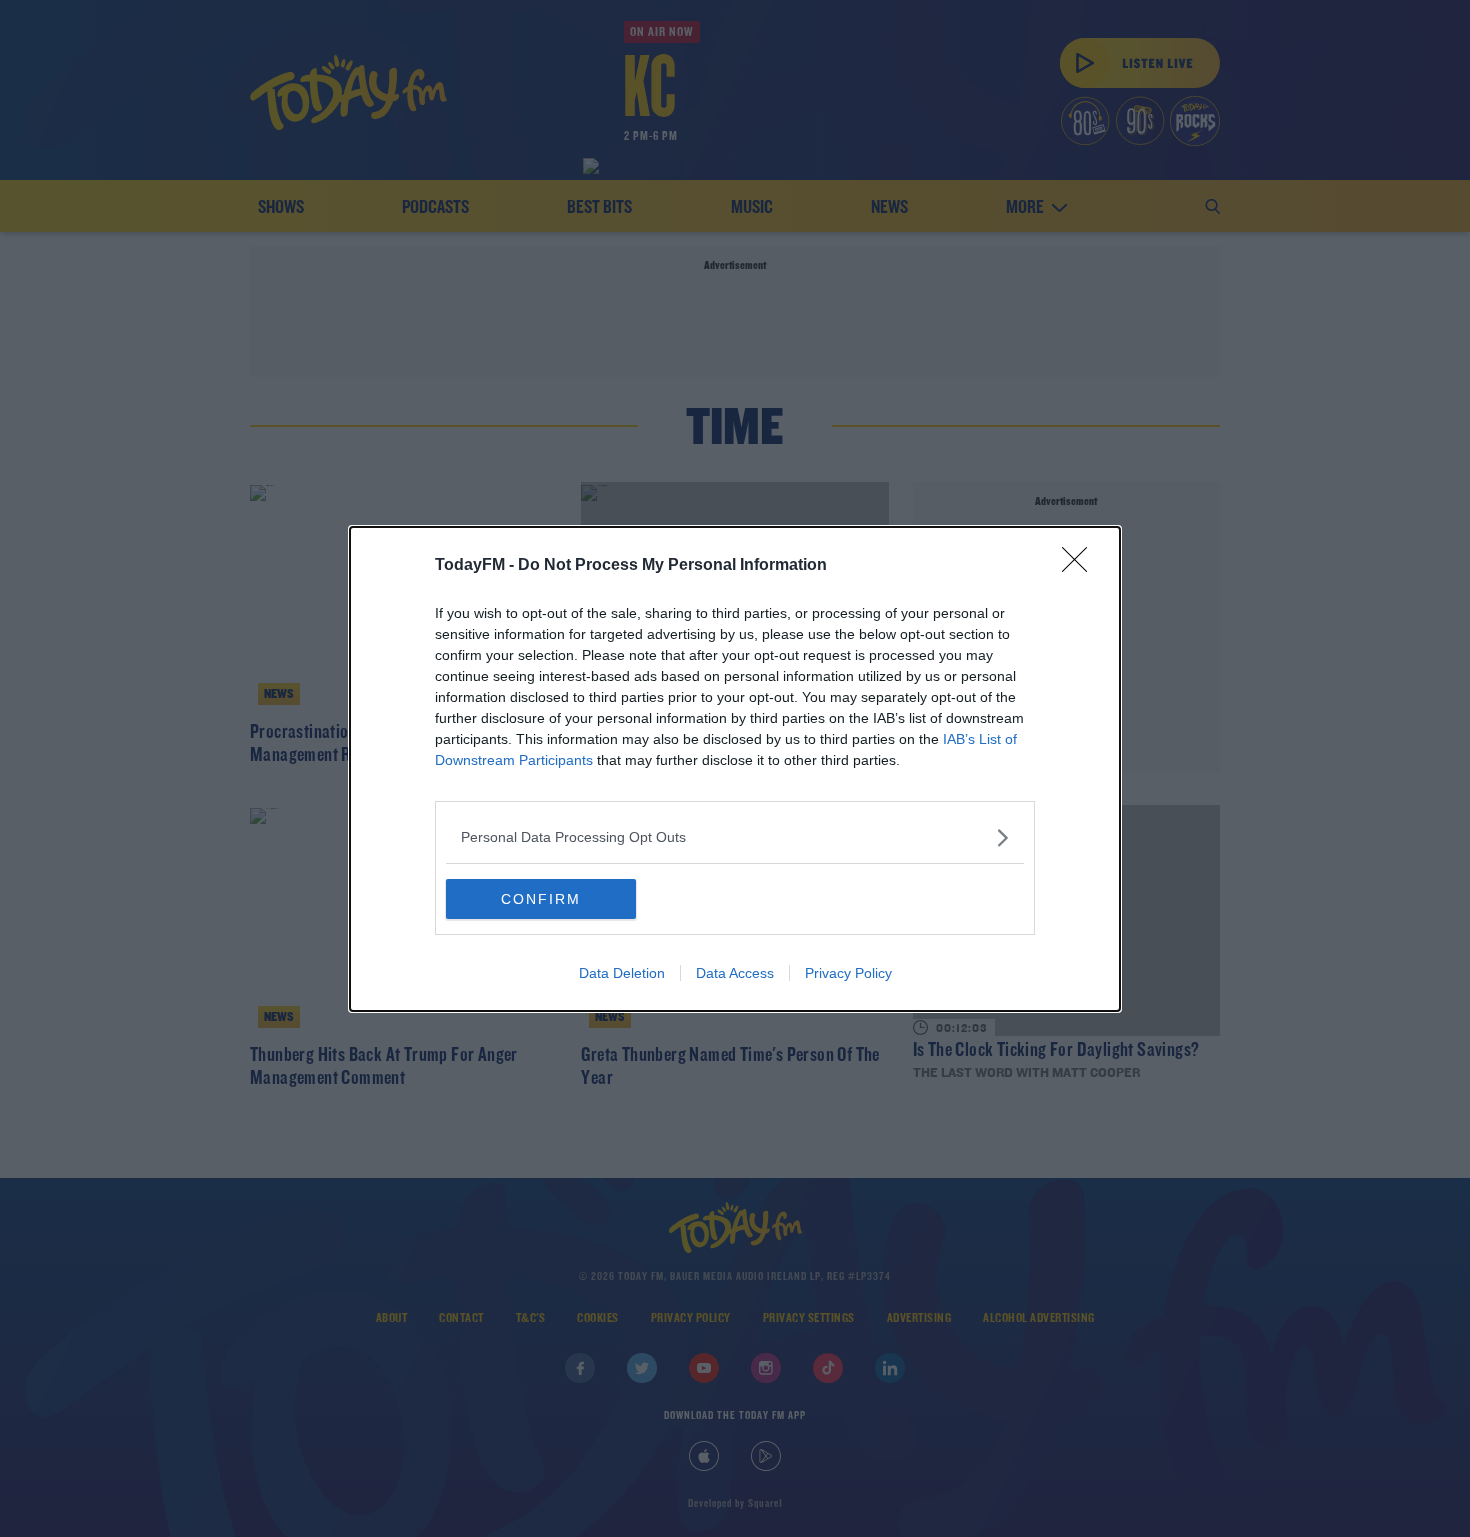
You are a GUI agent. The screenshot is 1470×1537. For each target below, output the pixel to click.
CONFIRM (541, 899)
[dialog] (735, 769)
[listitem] (735, 837)
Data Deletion (622, 973)
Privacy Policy (848, 973)
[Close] (1081, 566)
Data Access (735, 973)
